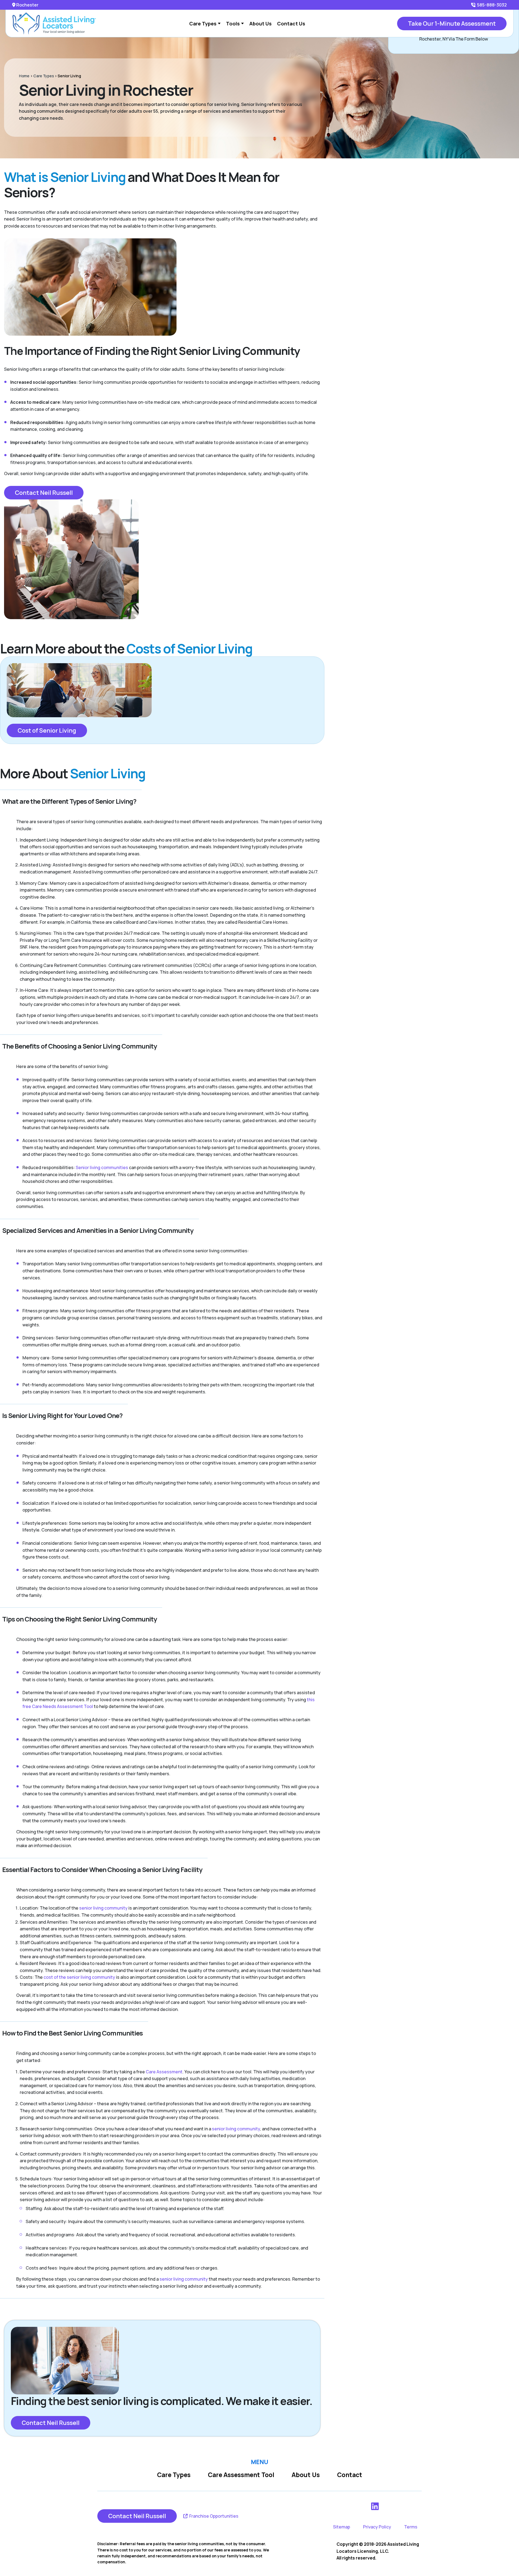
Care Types (44, 76)
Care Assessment (164, 2072)
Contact (350, 2475)
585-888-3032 (492, 5)
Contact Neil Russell (44, 493)
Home (24, 76)
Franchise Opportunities (213, 2516)
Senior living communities (102, 1167)
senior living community (103, 1908)
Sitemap (342, 2527)
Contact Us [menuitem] (291, 24)
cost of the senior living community (79, 1977)
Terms (411, 2527)
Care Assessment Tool (241, 2475)
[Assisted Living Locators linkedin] (375, 2506)
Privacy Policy (377, 2527)
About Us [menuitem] (260, 24)
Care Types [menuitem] (203, 24)
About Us (306, 2475)
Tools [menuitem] (233, 24)
